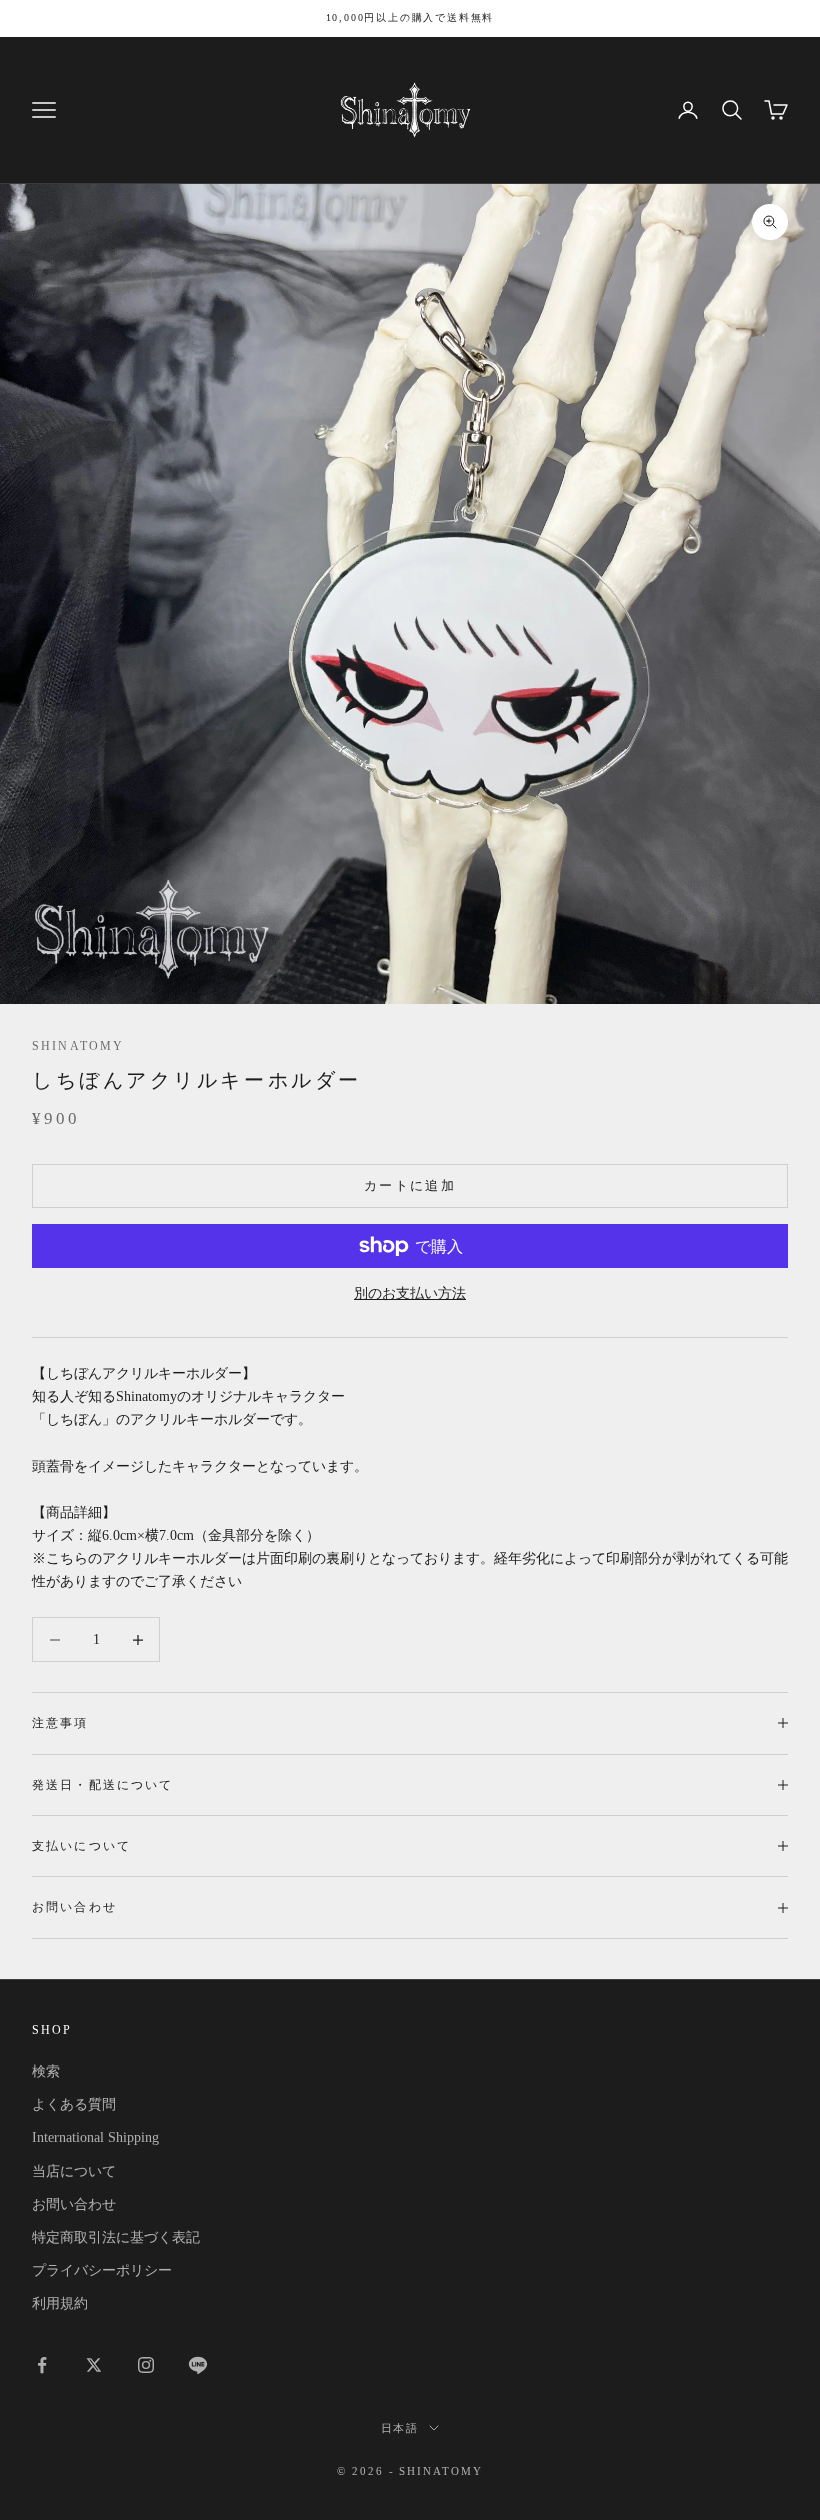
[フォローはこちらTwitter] (94, 2365)
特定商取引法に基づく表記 (116, 2237)
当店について (74, 2171)
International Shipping (95, 2137)
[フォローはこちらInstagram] (146, 2365)
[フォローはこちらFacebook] (42, 2365)
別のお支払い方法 (410, 1293)
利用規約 (60, 2303)
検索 (46, 2071)
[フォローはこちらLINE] (198, 2365)
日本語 (400, 2428)
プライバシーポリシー (102, 2270)
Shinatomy (78, 1046)
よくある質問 (74, 2104)
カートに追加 (410, 1185)
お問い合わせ (74, 2204)
